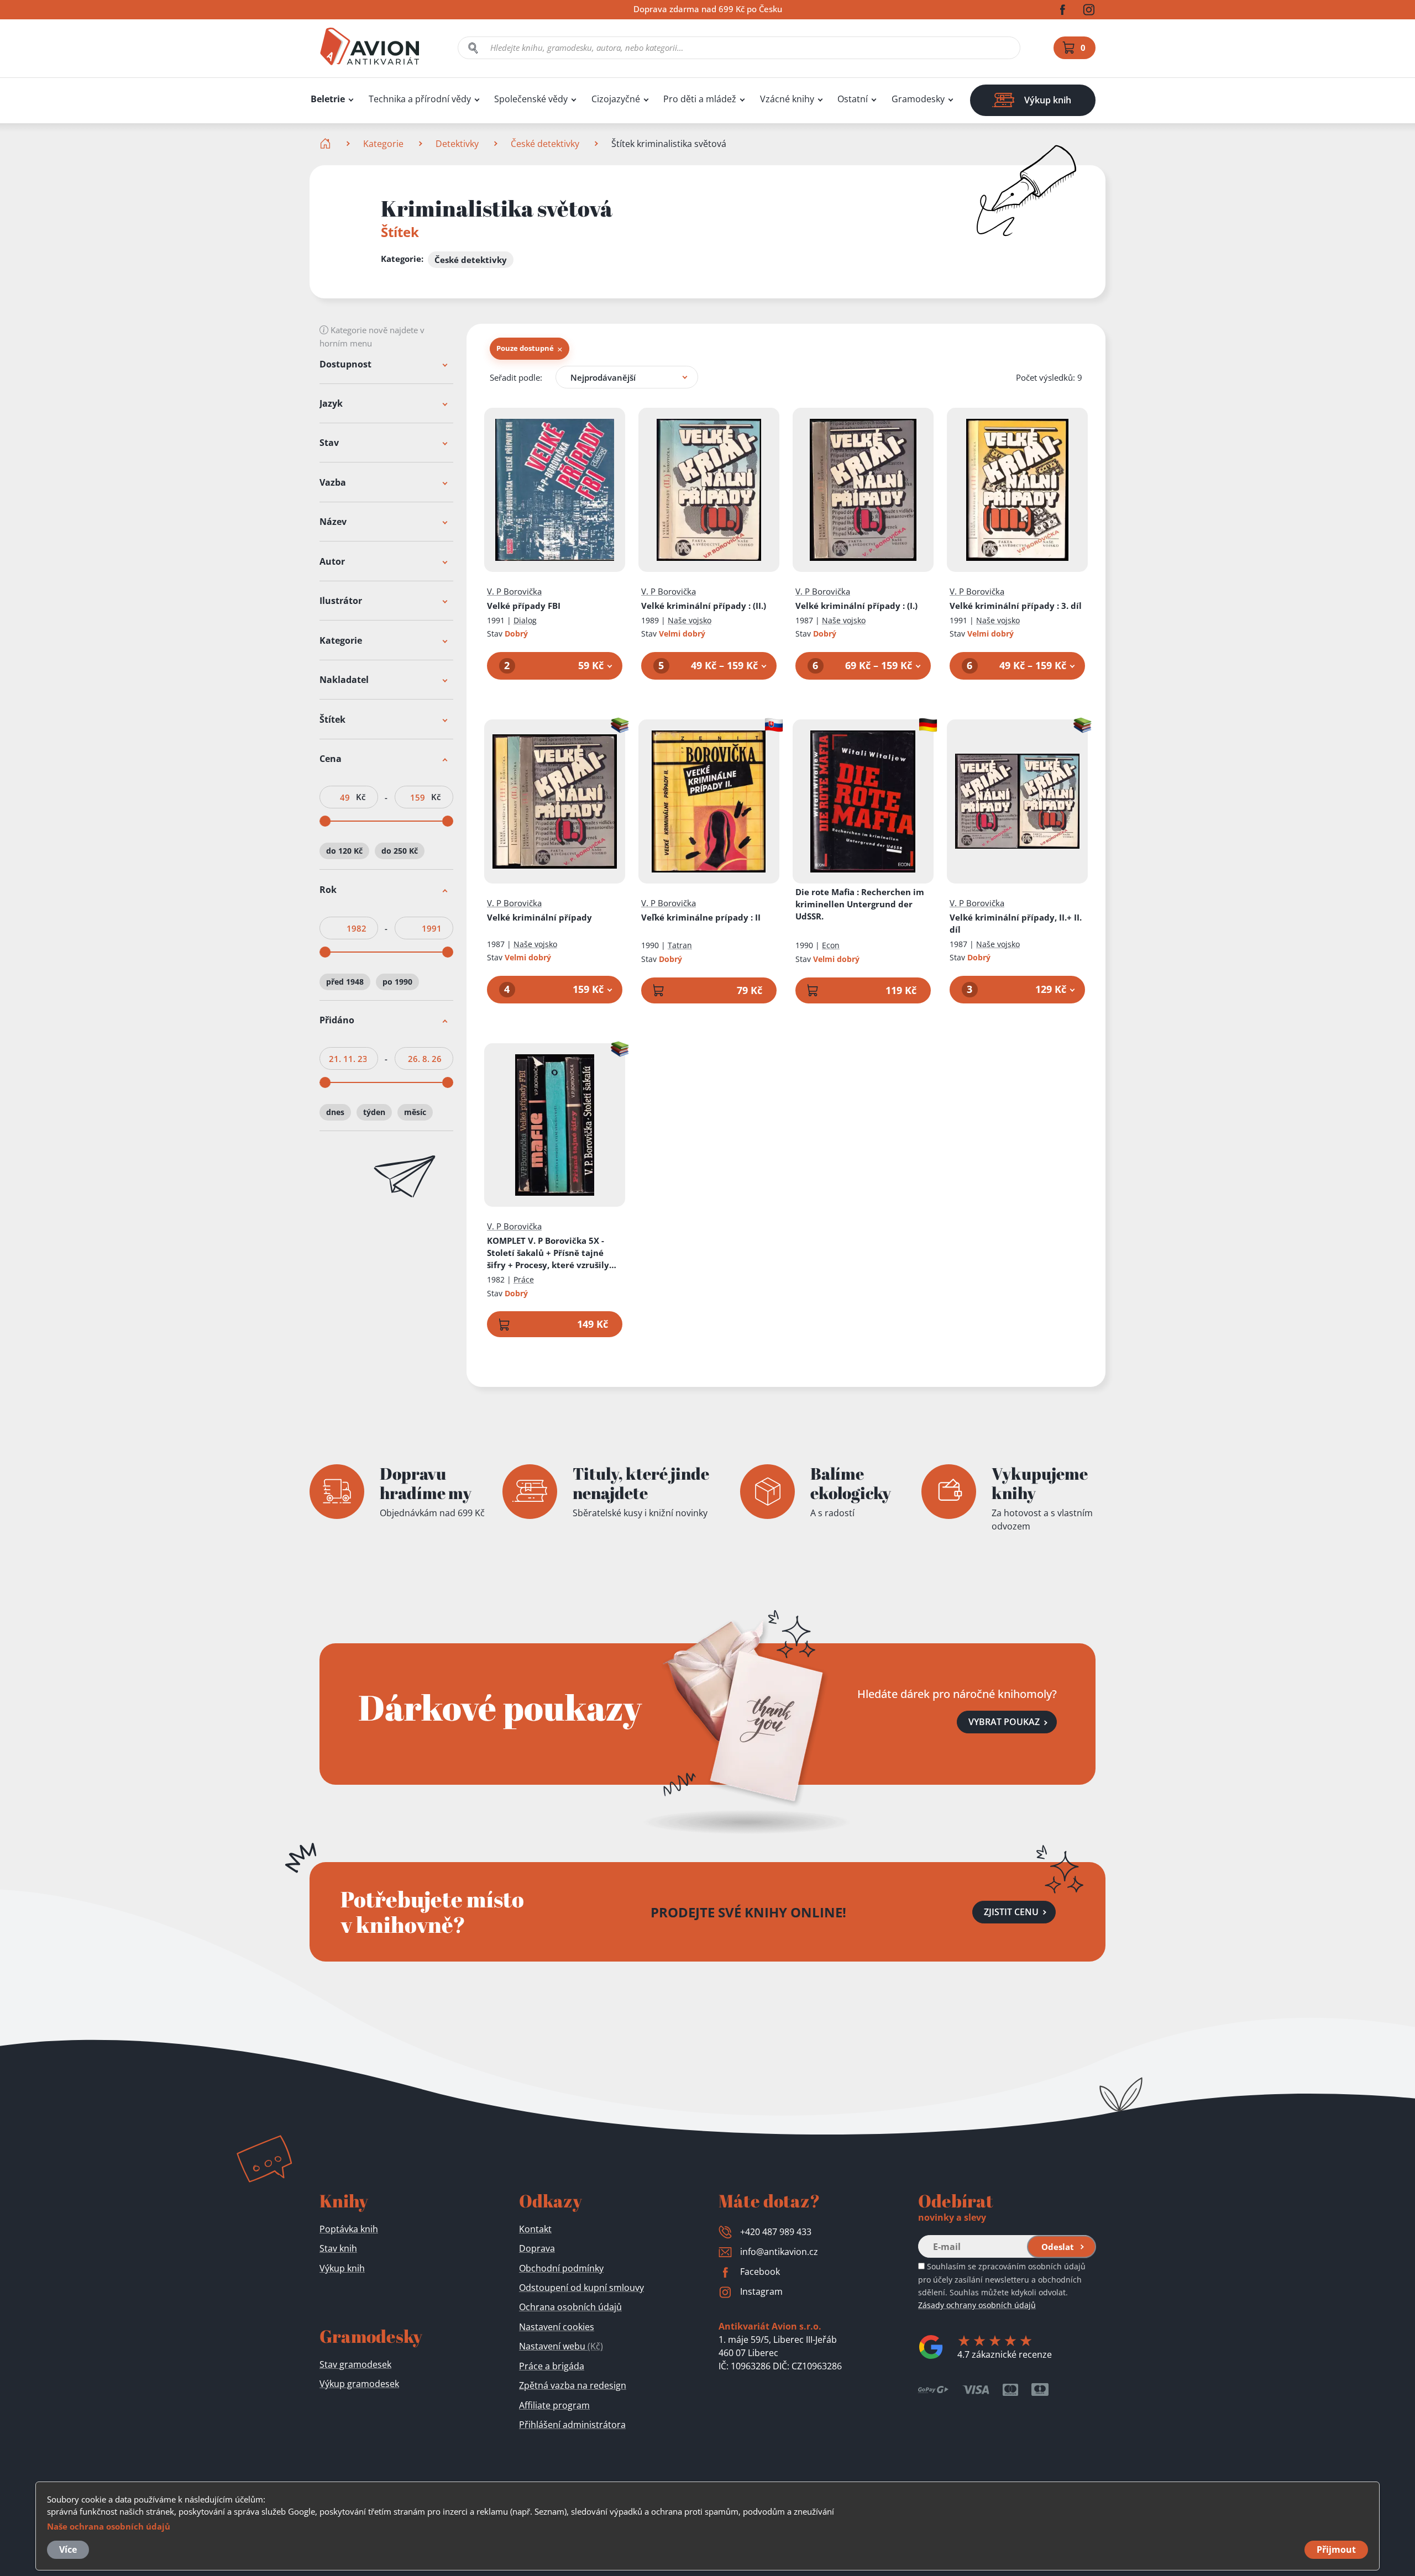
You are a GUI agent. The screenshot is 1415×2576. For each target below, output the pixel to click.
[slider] (325, 822)
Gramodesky (918, 99)
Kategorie (383, 144)
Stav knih (338, 2248)
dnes (335, 1112)
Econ (831, 945)
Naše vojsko (690, 620)
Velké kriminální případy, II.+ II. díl (1016, 923)
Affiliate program (554, 2405)
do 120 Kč (344, 851)
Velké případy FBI (524, 606)
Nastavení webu (561, 2346)
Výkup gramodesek (359, 2384)
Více (68, 2549)
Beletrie (328, 99)
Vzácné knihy (787, 99)
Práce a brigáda (552, 2366)
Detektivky (457, 144)
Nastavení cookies (557, 2327)
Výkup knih (342, 2268)
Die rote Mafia (860, 904)
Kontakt (535, 2229)
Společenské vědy (531, 99)
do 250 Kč (400, 851)
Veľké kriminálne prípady (701, 917)
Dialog (525, 620)
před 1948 (345, 982)
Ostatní (853, 99)
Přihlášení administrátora (572, 2425)
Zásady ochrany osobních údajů (977, 2305)
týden (374, 1112)
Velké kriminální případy (704, 606)
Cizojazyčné (616, 99)
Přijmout (1336, 2549)
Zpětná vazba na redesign (573, 2385)
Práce (524, 1279)
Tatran (680, 945)
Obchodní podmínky (561, 2268)
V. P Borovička (514, 591)
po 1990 (397, 982)
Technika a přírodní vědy (420, 99)
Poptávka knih (349, 2229)
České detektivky (545, 144)
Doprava (537, 2248)
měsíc (415, 1112)
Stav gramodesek (355, 2364)
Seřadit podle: (516, 377)
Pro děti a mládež (700, 99)
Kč (361, 798)
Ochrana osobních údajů (570, 2307)
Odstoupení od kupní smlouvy (581, 2288)
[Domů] (326, 144)
